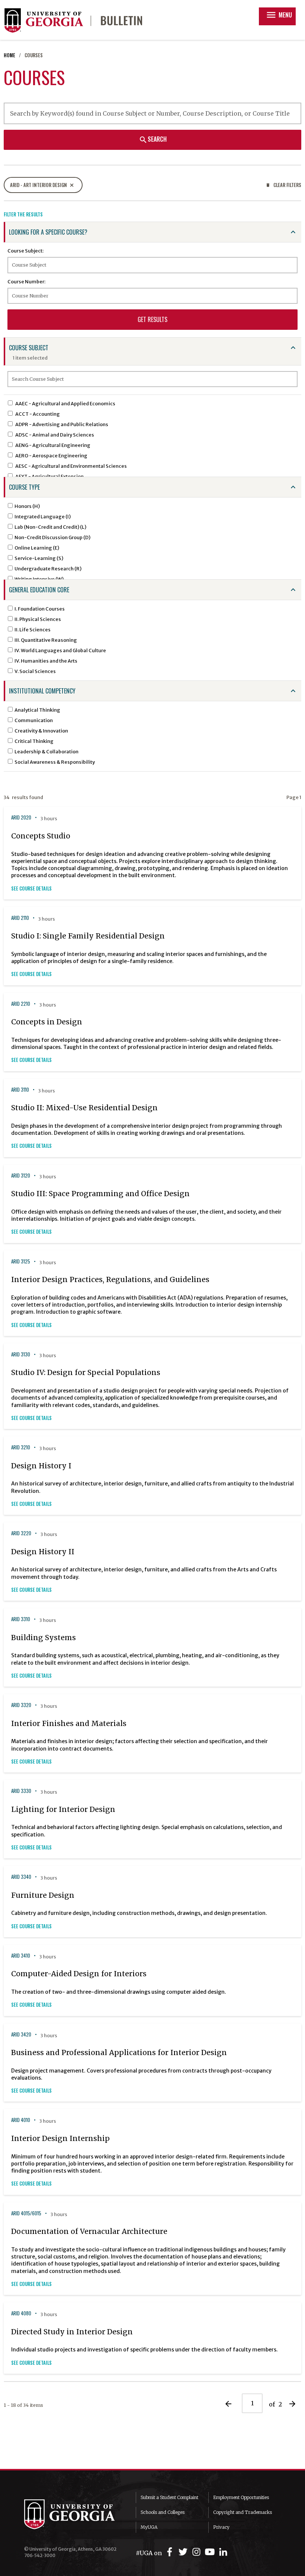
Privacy (221, 2527)
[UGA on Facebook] (171, 2552)
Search (153, 139)
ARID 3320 (21, 1705)
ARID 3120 (21, 1176)
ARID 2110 (20, 918)
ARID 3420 (21, 2034)
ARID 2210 (21, 1004)
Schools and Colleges (163, 2512)
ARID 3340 (21, 1877)
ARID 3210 (21, 1447)
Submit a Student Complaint (169, 2497)
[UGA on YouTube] (211, 2552)
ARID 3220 (21, 1533)
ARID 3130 (21, 1354)
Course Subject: (25, 251)
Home (9, 55)
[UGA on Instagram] (198, 2552)
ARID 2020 (21, 817)
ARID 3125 (21, 1261)
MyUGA (149, 2527)
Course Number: (26, 281)
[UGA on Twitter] (184, 2552)
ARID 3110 (20, 1090)
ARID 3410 (21, 1956)
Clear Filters (283, 185)
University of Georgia (74, 2514)
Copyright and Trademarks (243, 2512)
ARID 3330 (21, 1791)
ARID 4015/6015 (26, 2213)
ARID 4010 (21, 2120)
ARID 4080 (21, 2313)
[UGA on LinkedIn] (223, 2552)
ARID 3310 (21, 1619)
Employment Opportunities (241, 2497)
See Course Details (31, 888)
